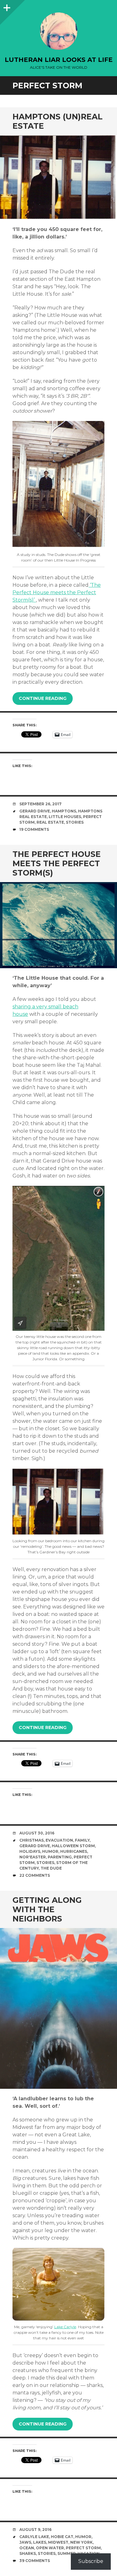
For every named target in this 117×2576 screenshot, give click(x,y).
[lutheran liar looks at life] (58, 31)
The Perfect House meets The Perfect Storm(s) (57, 863)
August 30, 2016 (37, 1833)
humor (50, 1851)
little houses (65, 817)
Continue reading (43, 698)
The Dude (51, 1868)
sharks (28, 2553)
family (82, 1840)
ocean (27, 2548)
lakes (40, 2542)
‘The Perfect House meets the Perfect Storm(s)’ (57, 592)
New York (81, 2542)
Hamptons (64, 811)
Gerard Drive (35, 811)
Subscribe (91, 2561)
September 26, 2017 (40, 804)
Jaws (25, 2542)
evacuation (59, 1840)
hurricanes (74, 1851)
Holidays (30, 1851)
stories (75, 822)
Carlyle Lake (34, 2537)
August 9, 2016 (35, 2530)
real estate (50, 822)
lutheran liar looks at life (59, 60)
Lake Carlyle (65, 2327)
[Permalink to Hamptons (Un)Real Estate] (58, 178)
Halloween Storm (73, 1846)
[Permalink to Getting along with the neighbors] (58, 2009)
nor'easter (33, 1857)
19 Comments (34, 829)
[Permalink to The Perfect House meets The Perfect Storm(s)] (58, 925)
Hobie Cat (62, 2537)
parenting (60, 1857)
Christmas (32, 1840)
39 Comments (35, 2561)
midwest (58, 2542)
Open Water (50, 2548)
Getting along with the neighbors (47, 1909)
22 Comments (35, 1875)
